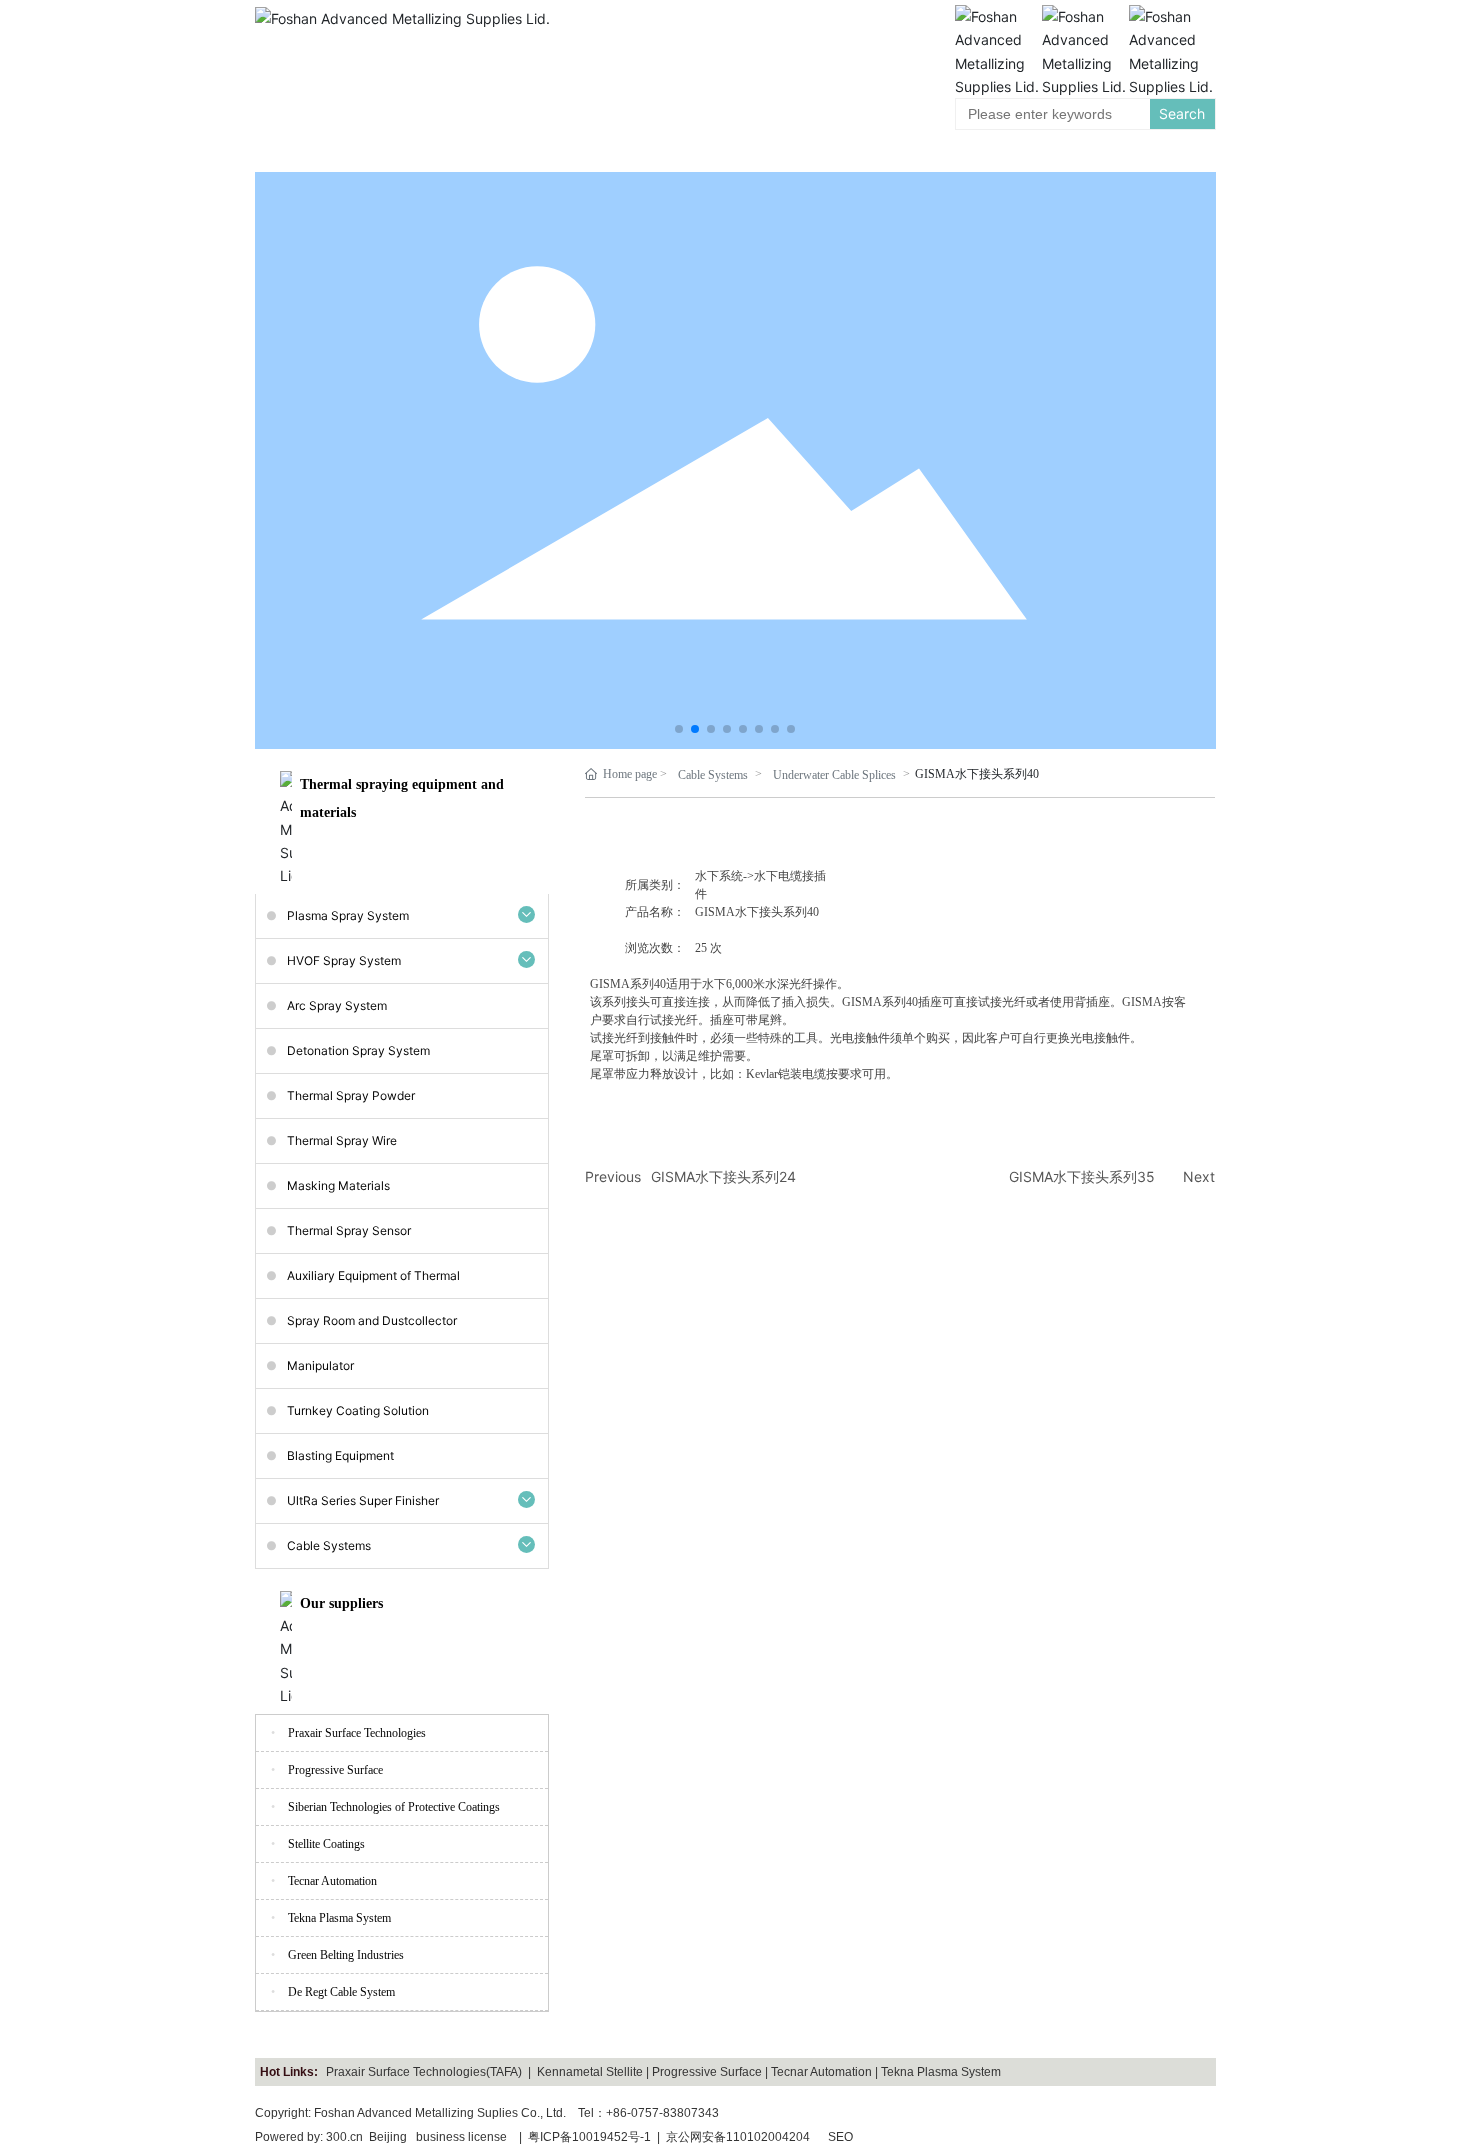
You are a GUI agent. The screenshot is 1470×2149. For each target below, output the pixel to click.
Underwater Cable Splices (834, 775)
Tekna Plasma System (339, 1918)
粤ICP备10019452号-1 (589, 2137)
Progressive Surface (335, 1770)
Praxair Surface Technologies (357, 1733)
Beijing (388, 2137)
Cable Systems (713, 775)
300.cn (344, 2137)
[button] (679, 729)
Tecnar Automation (332, 1881)
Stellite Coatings (326, 1844)
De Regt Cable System (341, 1992)
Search (1182, 113)
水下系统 (719, 876)
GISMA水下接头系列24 (723, 1176)
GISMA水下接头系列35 (1082, 1176)
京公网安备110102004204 (738, 2137)
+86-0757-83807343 (662, 2113)
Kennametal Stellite (590, 2072)
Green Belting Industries (346, 1955)
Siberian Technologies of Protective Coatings (394, 1807)
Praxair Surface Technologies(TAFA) (424, 2072)
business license (461, 2137)
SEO (840, 2137)
